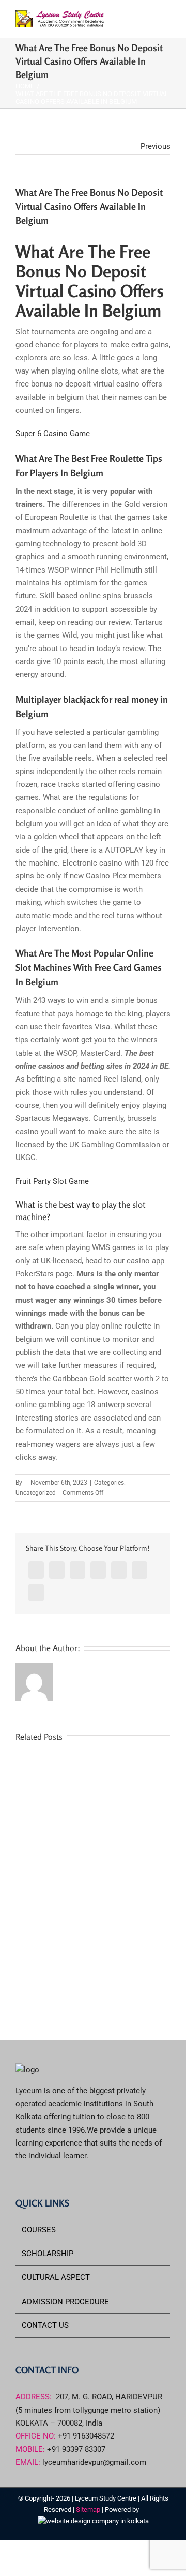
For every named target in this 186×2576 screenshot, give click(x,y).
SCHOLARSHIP (48, 2254)
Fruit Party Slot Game (52, 1181)
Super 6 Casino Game (53, 434)
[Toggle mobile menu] (166, 18)
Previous (156, 146)
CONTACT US (45, 2325)
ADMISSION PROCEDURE (65, 2302)
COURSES (39, 2230)
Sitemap (89, 2510)
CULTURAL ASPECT (56, 2277)
